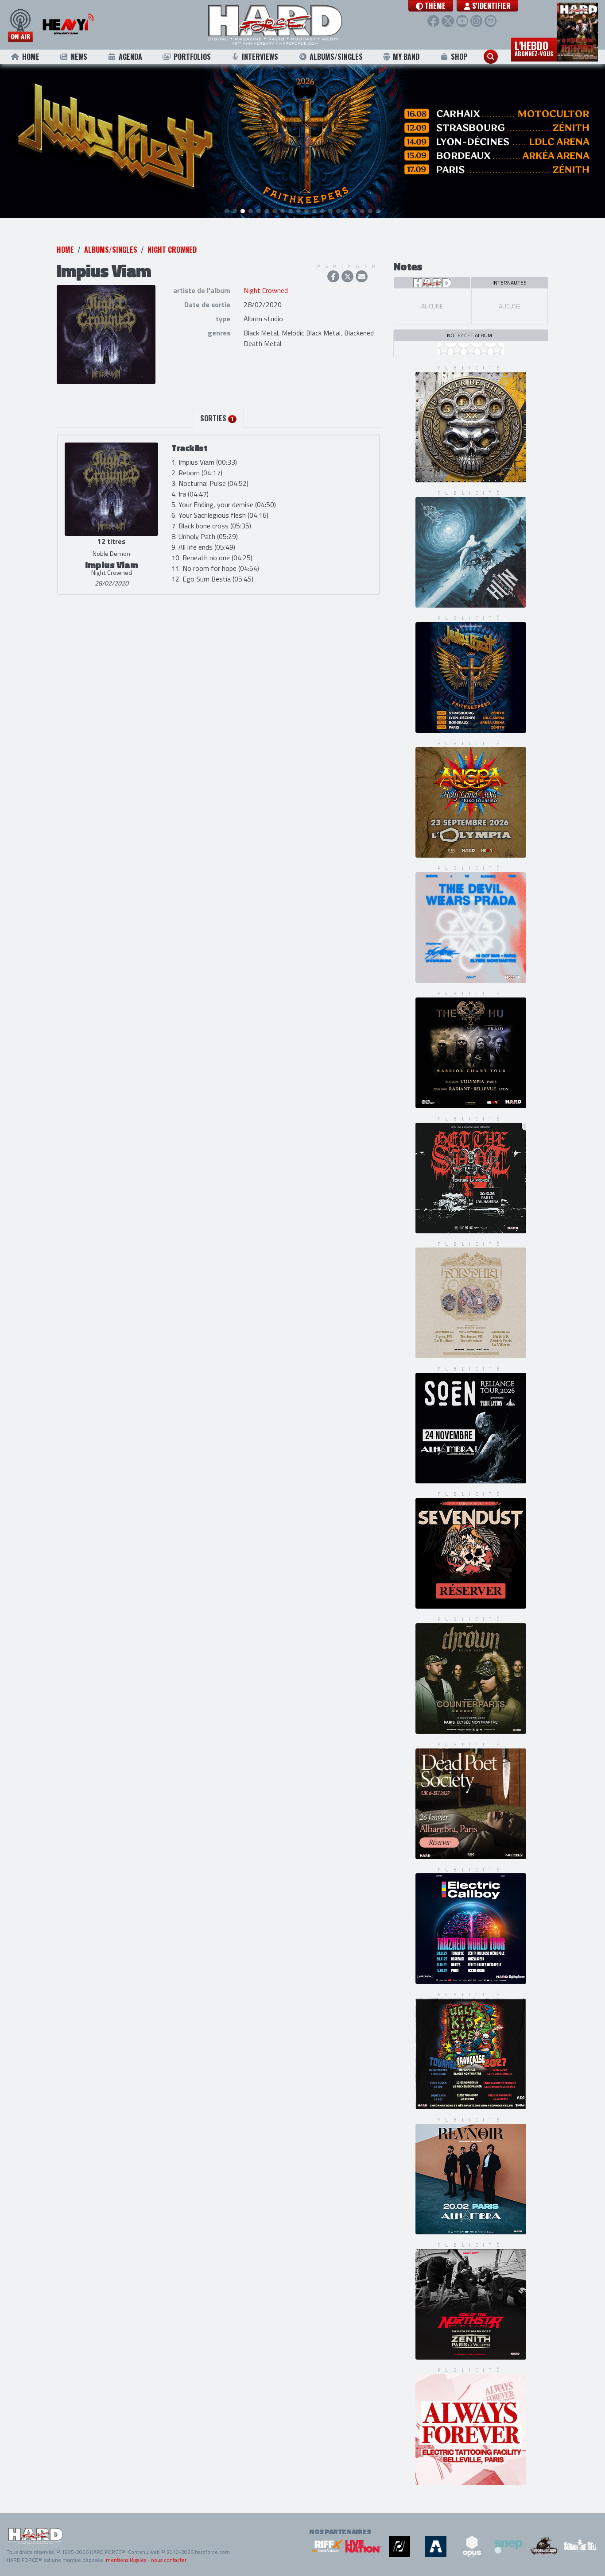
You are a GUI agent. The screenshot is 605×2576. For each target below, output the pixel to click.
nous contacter (169, 2560)
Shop (459, 57)
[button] (431, 6)
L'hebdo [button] (534, 48)
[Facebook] (433, 21)
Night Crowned (172, 250)
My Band (406, 57)
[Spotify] (491, 21)
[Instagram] (476, 21)
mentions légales (126, 2560)
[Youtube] (462, 21)
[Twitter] (448, 21)
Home (31, 57)
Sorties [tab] (217, 418)
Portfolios (192, 57)
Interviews (260, 57)
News (79, 57)
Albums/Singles (336, 57)
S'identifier (491, 6)
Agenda (130, 57)
